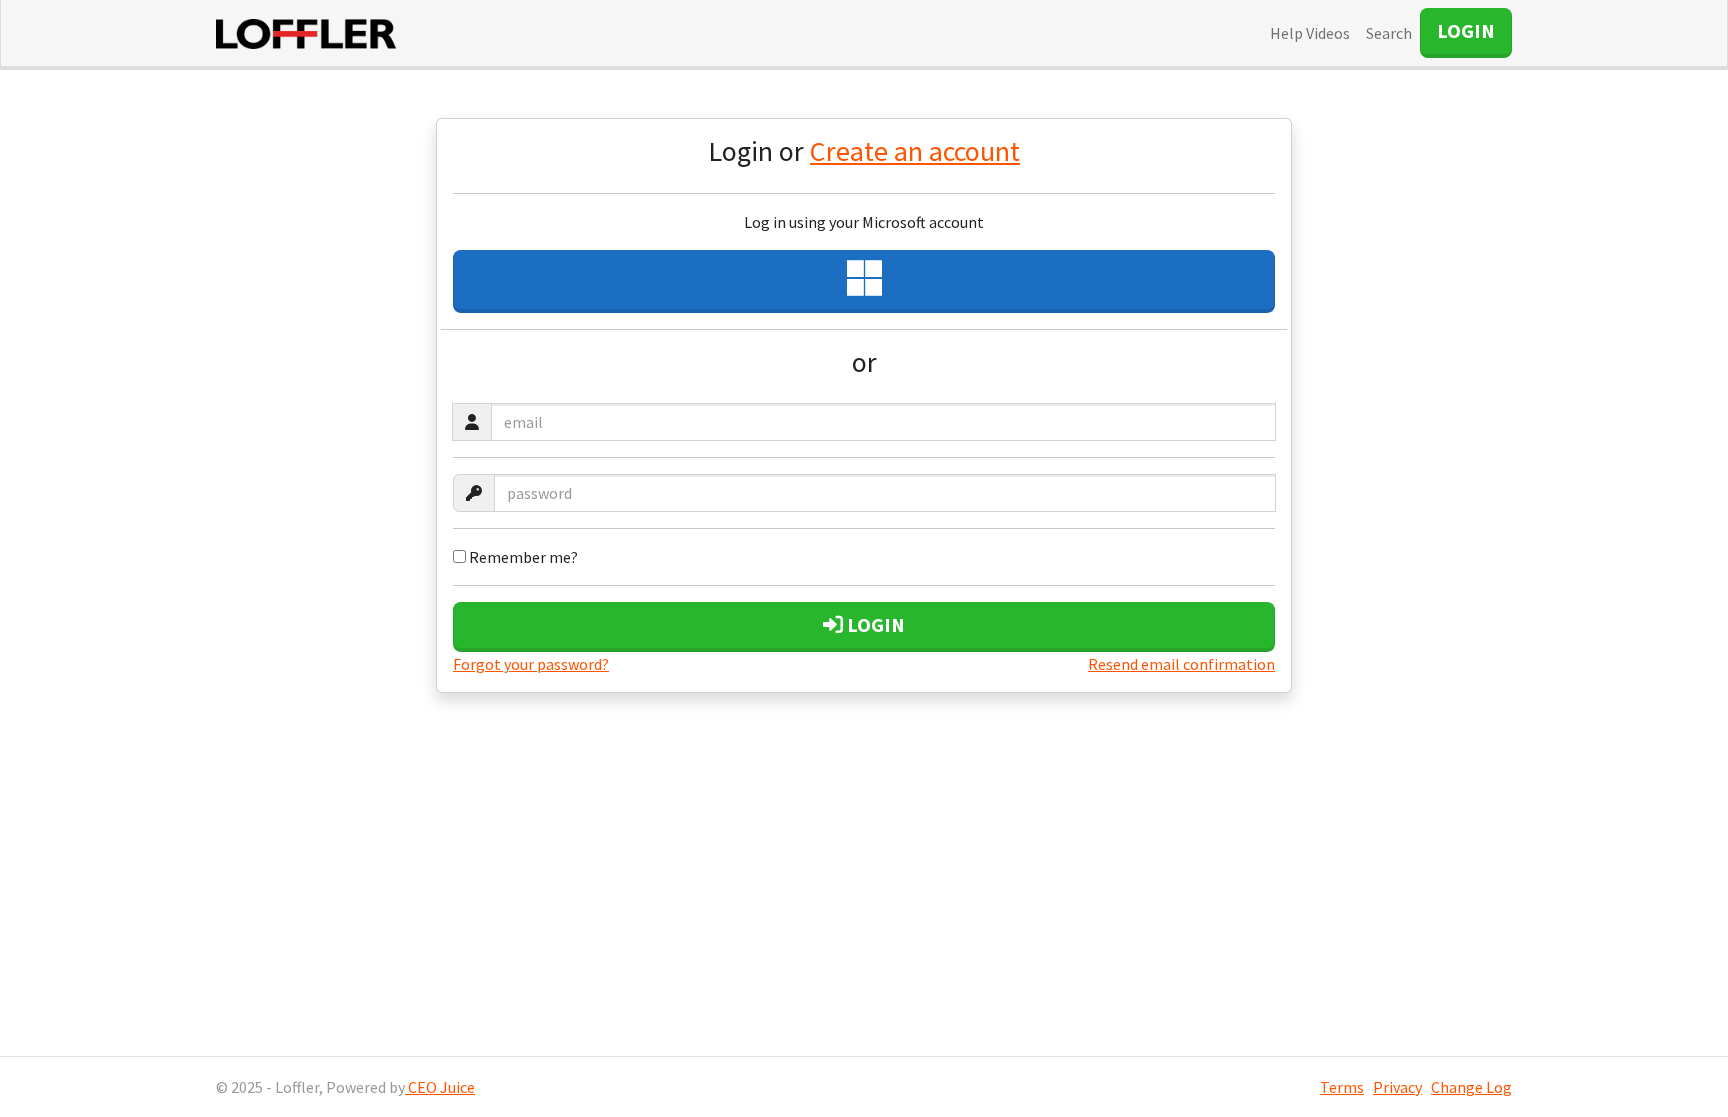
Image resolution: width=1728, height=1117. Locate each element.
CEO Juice (440, 1087)
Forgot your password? (531, 664)
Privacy (1397, 1087)
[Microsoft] (864, 281)
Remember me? (522, 557)
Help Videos (1310, 33)
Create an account (915, 151)
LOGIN (1466, 30)
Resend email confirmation (1181, 664)
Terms (1342, 1087)
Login (874, 624)
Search (1389, 33)
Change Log (1471, 1087)
